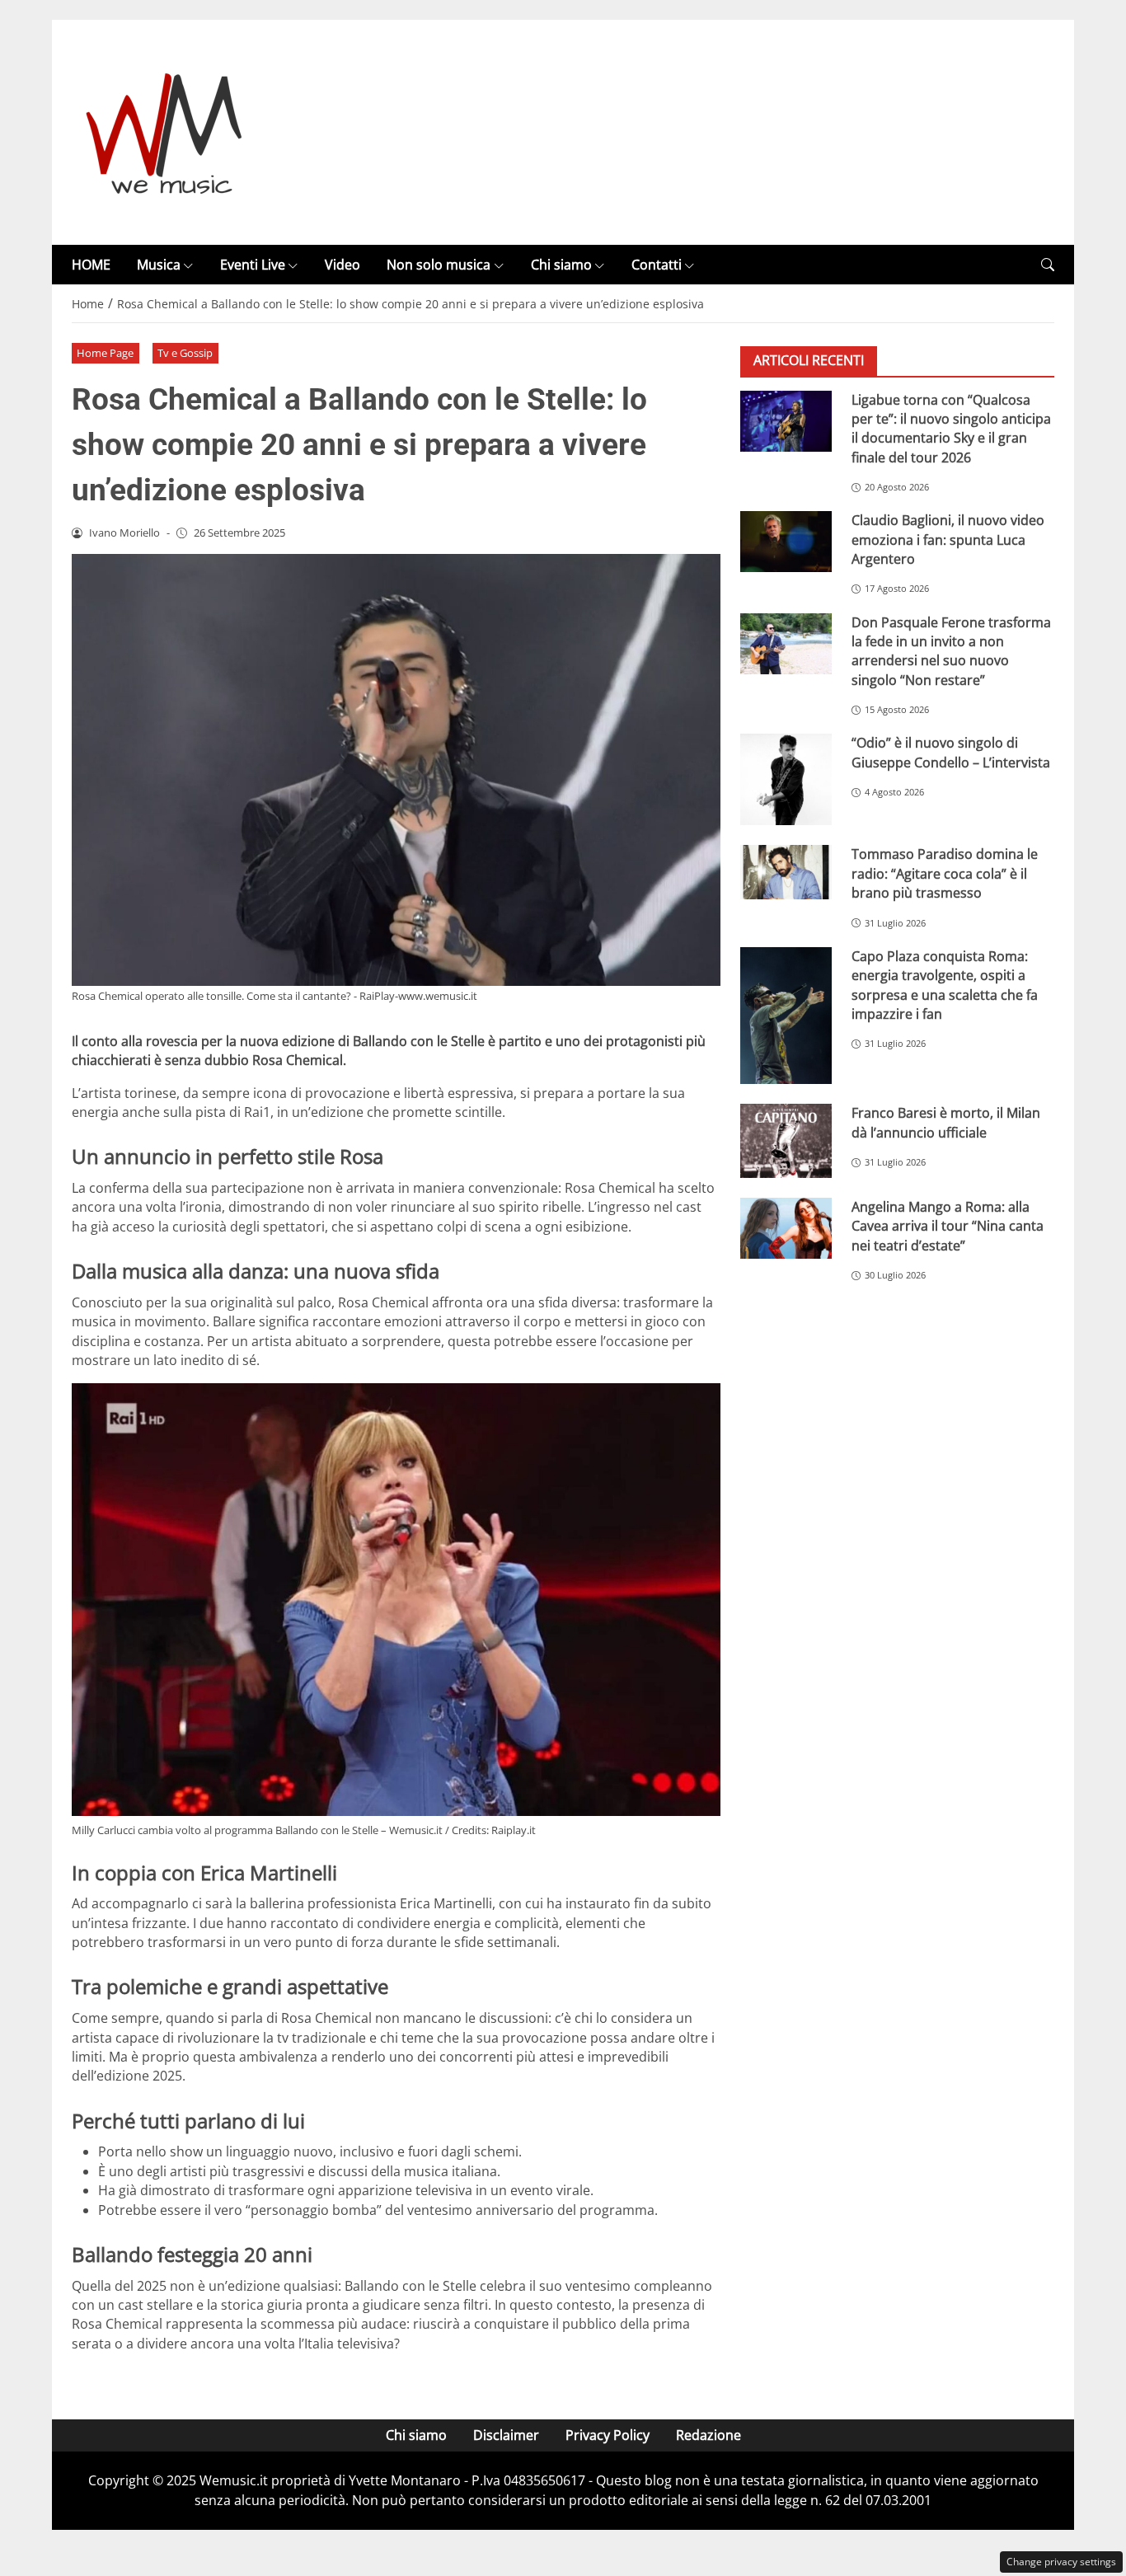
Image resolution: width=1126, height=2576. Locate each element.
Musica (159, 265)
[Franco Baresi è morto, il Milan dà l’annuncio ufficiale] (786, 1141)
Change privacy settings (1061, 2562)
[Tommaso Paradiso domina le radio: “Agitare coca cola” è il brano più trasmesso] (786, 872)
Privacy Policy (608, 2435)
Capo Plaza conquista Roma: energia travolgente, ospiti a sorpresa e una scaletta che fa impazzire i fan (945, 985)
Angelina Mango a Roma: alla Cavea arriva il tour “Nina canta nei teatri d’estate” (948, 1226)
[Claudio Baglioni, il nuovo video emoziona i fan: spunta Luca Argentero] (786, 542)
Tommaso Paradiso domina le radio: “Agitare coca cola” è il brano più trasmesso (945, 873)
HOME (91, 265)
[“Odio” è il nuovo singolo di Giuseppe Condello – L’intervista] (786, 779)
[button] (1048, 265)
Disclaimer (506, 2435)
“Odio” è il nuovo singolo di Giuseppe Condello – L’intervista (951, 752)
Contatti (657, 265)
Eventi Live (253, 265)
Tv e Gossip (185, 353)
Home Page (105, 353)
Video (342, 265)
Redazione (708, 2435)
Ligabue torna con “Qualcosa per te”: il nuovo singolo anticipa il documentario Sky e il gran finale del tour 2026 (951, 428)
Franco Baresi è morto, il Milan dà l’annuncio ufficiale (946, 1122)
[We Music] (164, 131)
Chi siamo (561, 265)
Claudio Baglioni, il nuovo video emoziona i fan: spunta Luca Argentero (948, 540)
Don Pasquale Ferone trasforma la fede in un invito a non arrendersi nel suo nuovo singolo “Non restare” (951, 650)
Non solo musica (439, 265)
